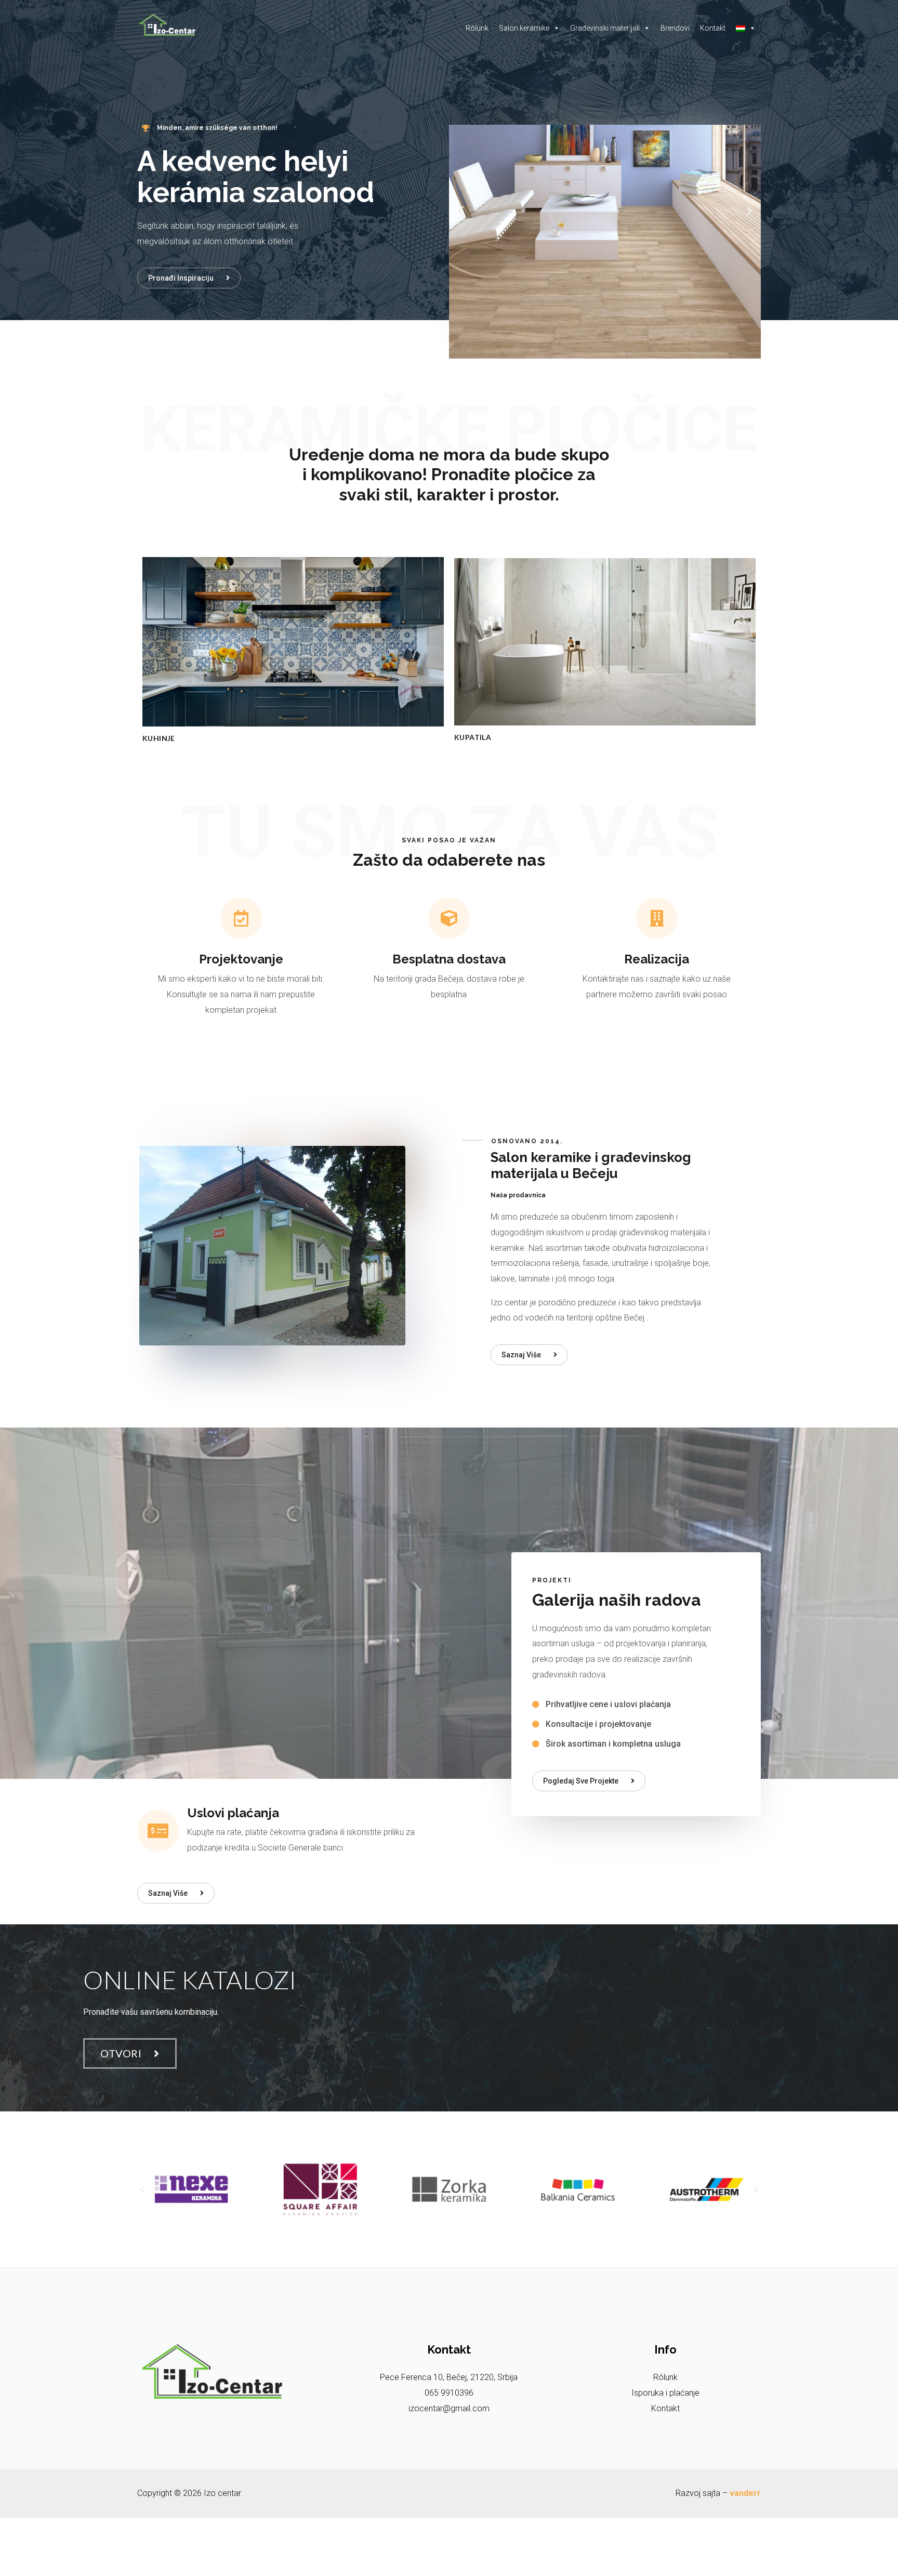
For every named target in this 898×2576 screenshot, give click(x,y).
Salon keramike (524, 28)
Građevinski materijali (605, 28)
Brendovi (675, 28)
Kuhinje (159, 738)
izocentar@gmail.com (449, 2408)
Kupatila (473, 737)
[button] (189, 278)
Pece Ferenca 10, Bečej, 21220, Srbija (449, 2377)
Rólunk (477, 28)
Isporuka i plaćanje (665, 2393)
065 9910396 (449, 2393)
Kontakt (713, 28)
